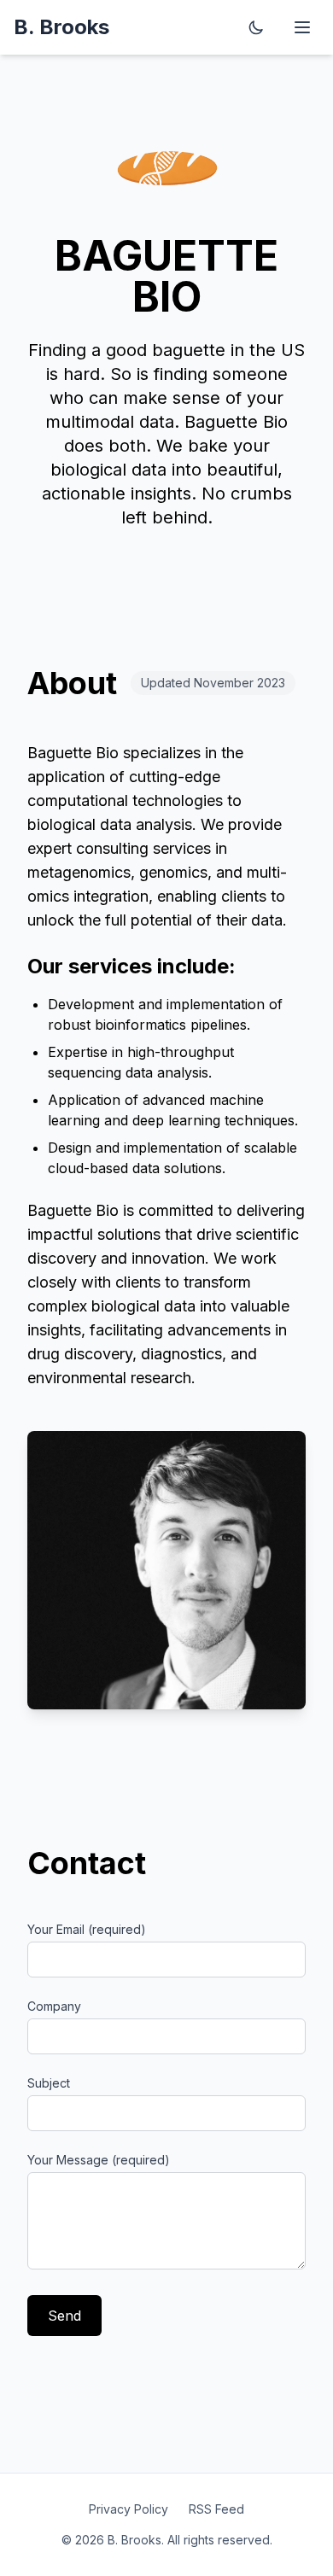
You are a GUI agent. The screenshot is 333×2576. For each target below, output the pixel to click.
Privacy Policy (129, 2509)
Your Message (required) (99, 2160)
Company (54, 2006)
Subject (49, 2083)
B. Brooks (61, 27)
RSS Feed (216, 2509)
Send (64, 2316)
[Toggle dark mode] (256, 27)
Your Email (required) (87, 1929)
